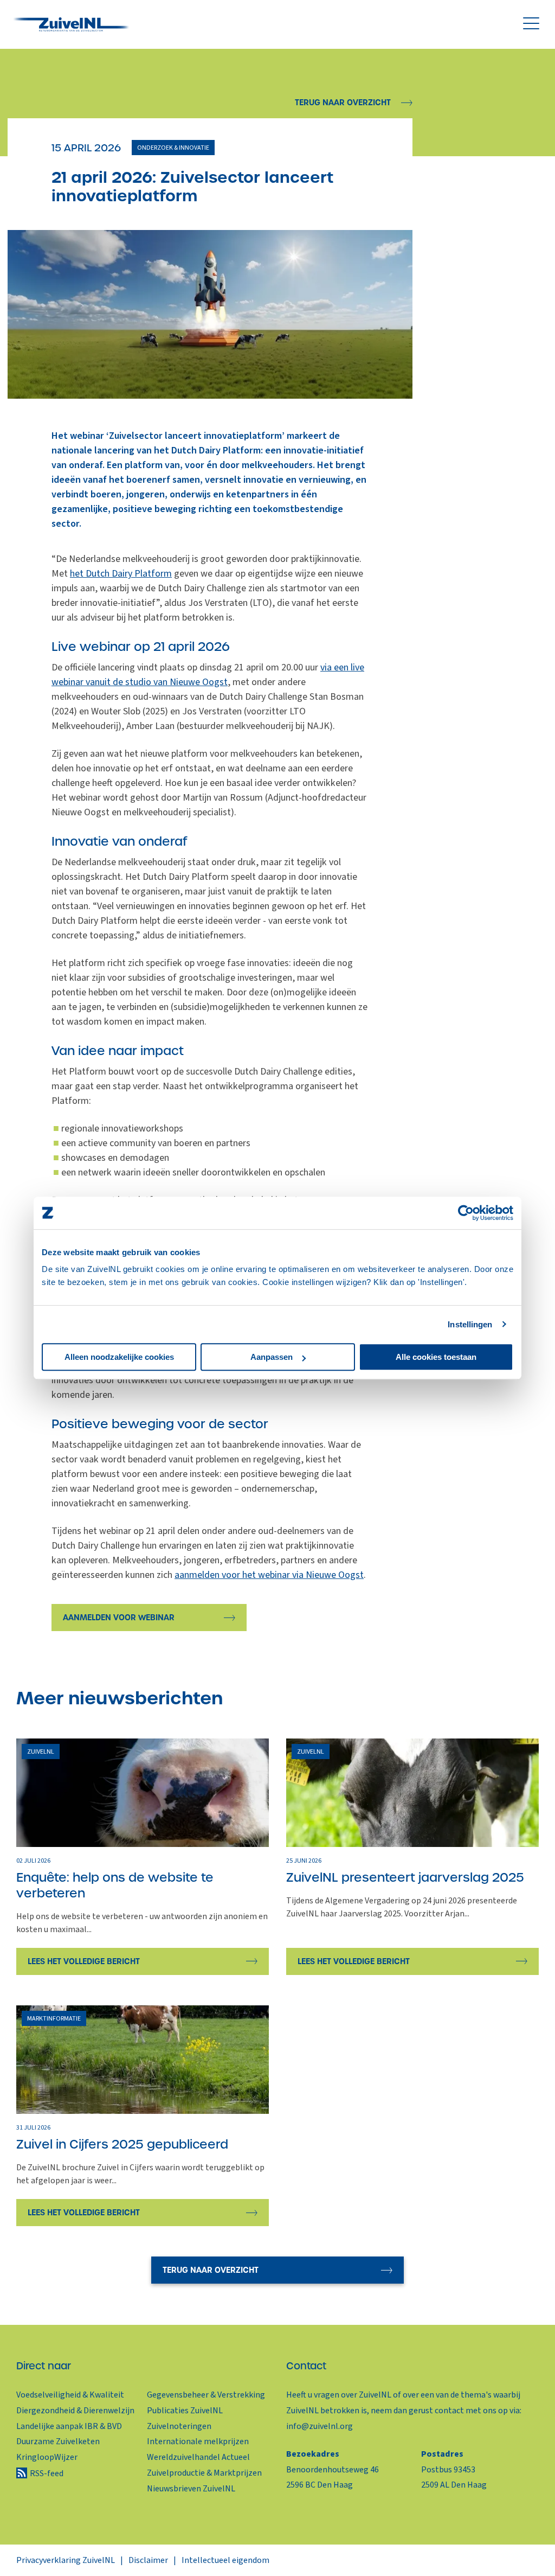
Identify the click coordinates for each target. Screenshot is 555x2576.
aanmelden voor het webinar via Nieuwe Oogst (269, 1575)
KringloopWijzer (47, 2457)
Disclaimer (148, 2560)
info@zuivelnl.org (320, 2426)
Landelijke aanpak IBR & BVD (69, 2426)
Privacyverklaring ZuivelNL (66, 2560)
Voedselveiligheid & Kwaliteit (70, 2395)
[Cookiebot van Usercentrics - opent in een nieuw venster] (466, 1213)
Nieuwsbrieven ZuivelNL (191, 2489)
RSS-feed (47, 2473)
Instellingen (470, 1324)
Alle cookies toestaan (436, 1357)
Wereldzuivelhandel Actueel (198, 2457)
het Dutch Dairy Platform (121, 574)
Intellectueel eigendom (225, 2560)
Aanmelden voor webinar (119, 1618)
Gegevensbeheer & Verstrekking (206, 2395)
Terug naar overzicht (343, 103)
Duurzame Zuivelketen (58, 2441)
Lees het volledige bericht (84, 1961)
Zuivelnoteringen (179, 2426)
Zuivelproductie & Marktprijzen (204, 2473)
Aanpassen (272, 1357)
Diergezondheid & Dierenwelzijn (75, 2411)
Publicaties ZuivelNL (185, 2411)
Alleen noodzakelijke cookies (119, 1357)
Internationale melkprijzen (198, 2441)
